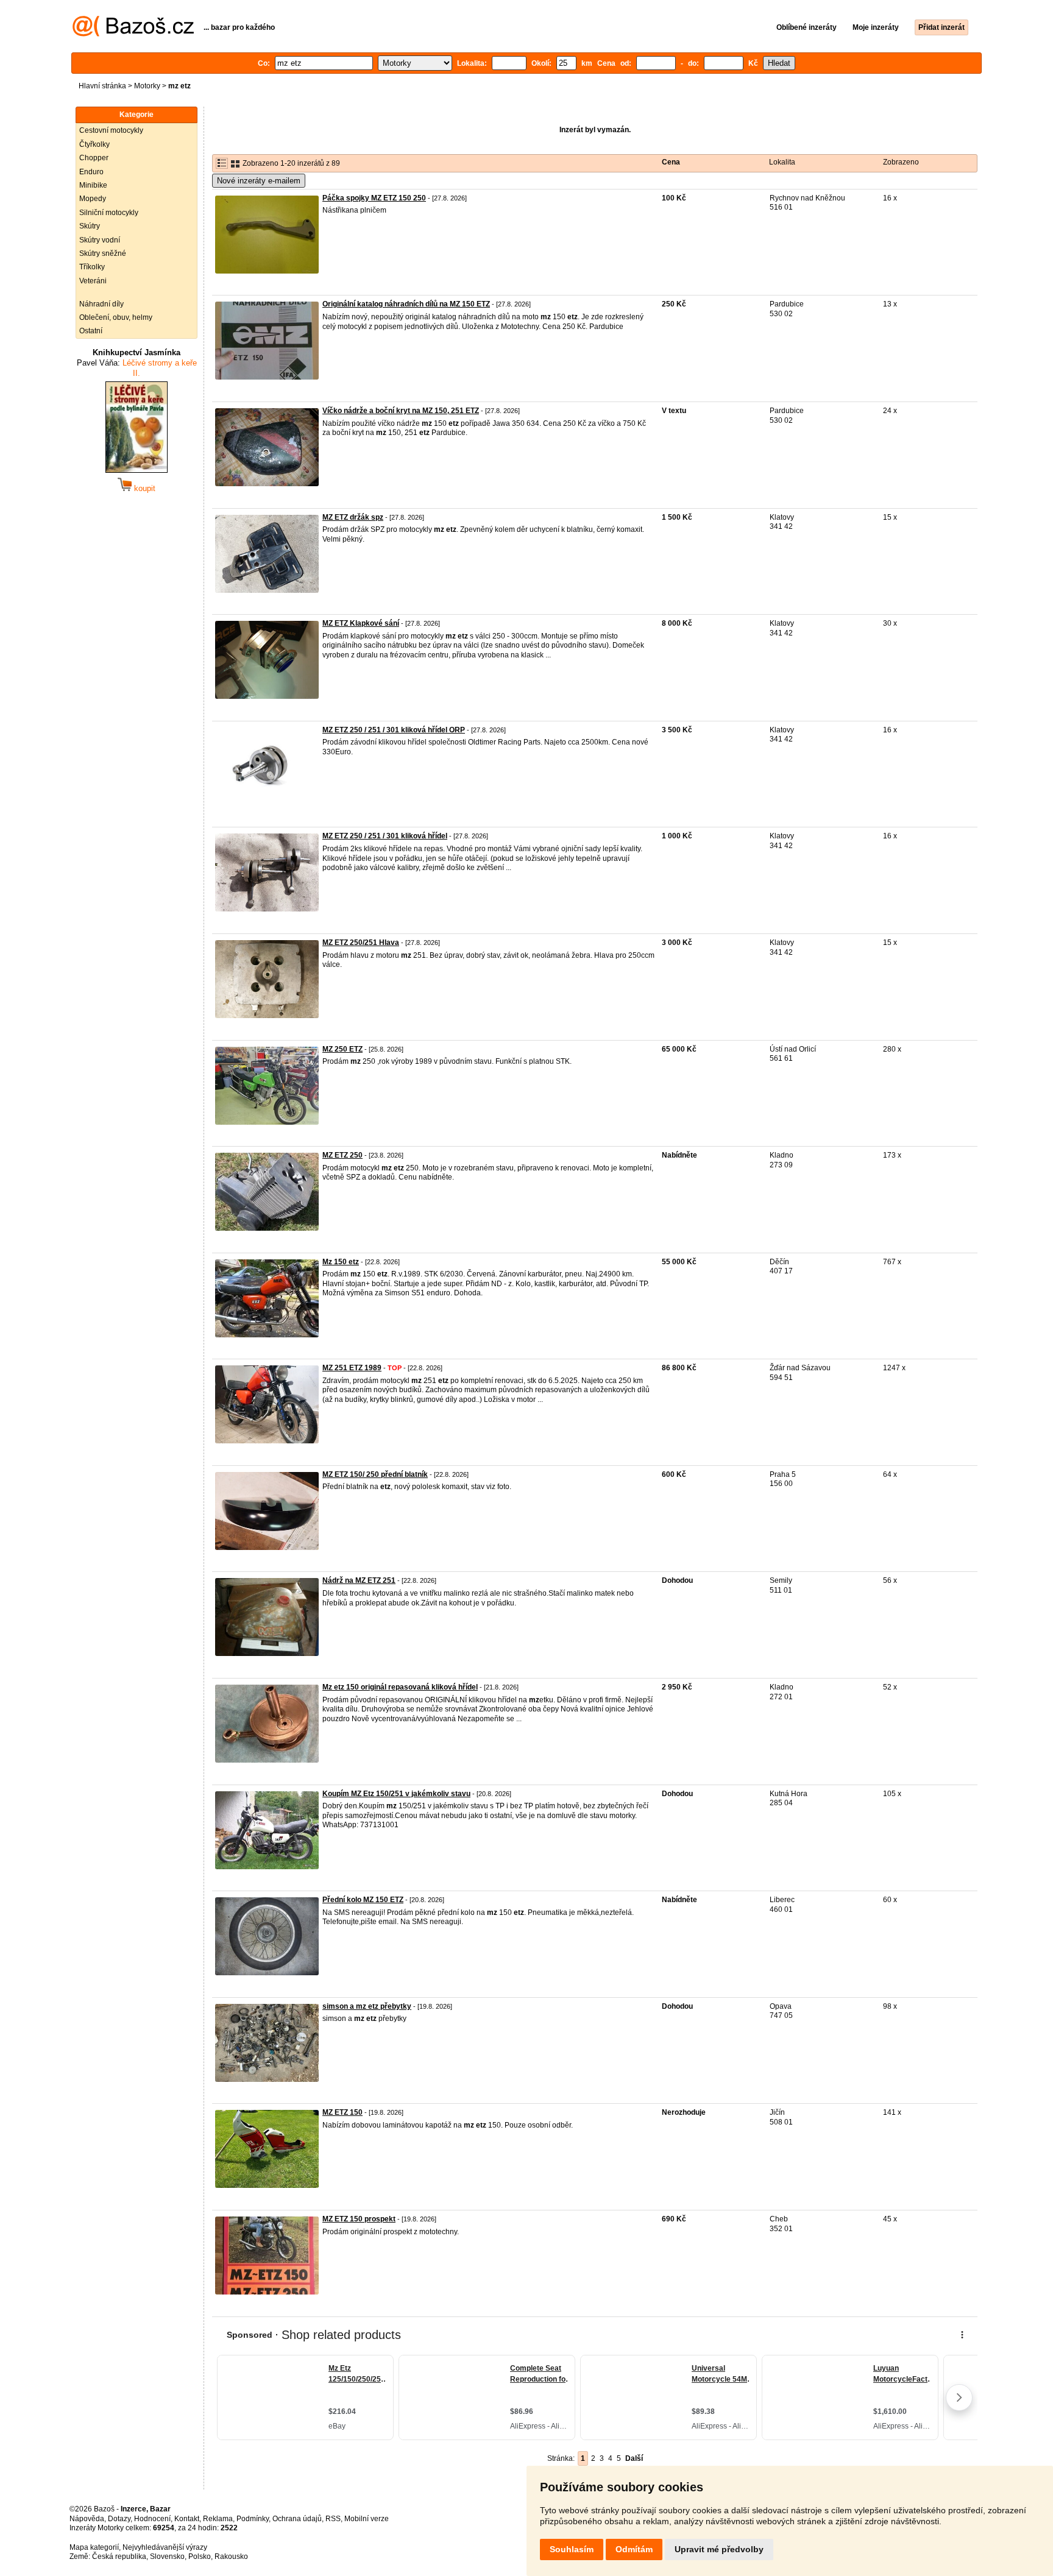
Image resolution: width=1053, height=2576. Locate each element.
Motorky (147, 86)
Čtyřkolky (94, 144)
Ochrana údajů (297, 2519)
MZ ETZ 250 (342, 1155)
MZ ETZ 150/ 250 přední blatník (375, 1474)
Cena (671, 162)
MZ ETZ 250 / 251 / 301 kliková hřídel (385, 836)
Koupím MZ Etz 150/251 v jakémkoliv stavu (396, 1794)
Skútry (90, 226)
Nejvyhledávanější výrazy (165, 2547)
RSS (333, 2519)
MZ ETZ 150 (342, 2112)
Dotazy (119, 2519)
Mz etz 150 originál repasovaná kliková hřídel (400, 1687)
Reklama (218, 2519)
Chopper (94, 158)
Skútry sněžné (103, 253)
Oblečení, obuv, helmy (116, 317)
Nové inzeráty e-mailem (259, 181)
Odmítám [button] (634, 2549)
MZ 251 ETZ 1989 (352, 1368)
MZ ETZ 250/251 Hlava (361, 943)
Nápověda (87, 2519)
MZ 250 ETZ (342, 1049)
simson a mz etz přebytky (367, 2006)
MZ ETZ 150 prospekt (359, 2219)
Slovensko (167, 2557)
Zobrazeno (901, 162)
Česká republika (119, 2557)
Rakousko (231, 2557)
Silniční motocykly (109, 213)
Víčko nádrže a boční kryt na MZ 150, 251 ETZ (401, 411)
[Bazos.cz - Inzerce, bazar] (133, 34)
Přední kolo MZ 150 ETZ (363, 1900)
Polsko (200, 2557)
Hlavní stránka (102, 86)
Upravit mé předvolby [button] (719, 2549)
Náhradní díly (101, 304)
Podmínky (253, 2519)
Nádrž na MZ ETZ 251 (359, 1580)
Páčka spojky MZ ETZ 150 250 (374, 198)
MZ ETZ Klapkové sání (361, 623)
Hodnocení (152, 2519)
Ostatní (91, 331)
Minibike (93, 185)
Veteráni (93, 281)
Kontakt (187, 2519)
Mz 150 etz (341, 1262)
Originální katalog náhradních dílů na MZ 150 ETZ (406, 304)
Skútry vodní (100, 240)
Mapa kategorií (94, 2547)
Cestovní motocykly (111, 130)
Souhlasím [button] (572, 2549)
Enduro (91, 172)
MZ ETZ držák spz (353, 517)
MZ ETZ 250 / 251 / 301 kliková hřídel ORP (394, 730)
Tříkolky (92, 267)
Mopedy (93, 199)
